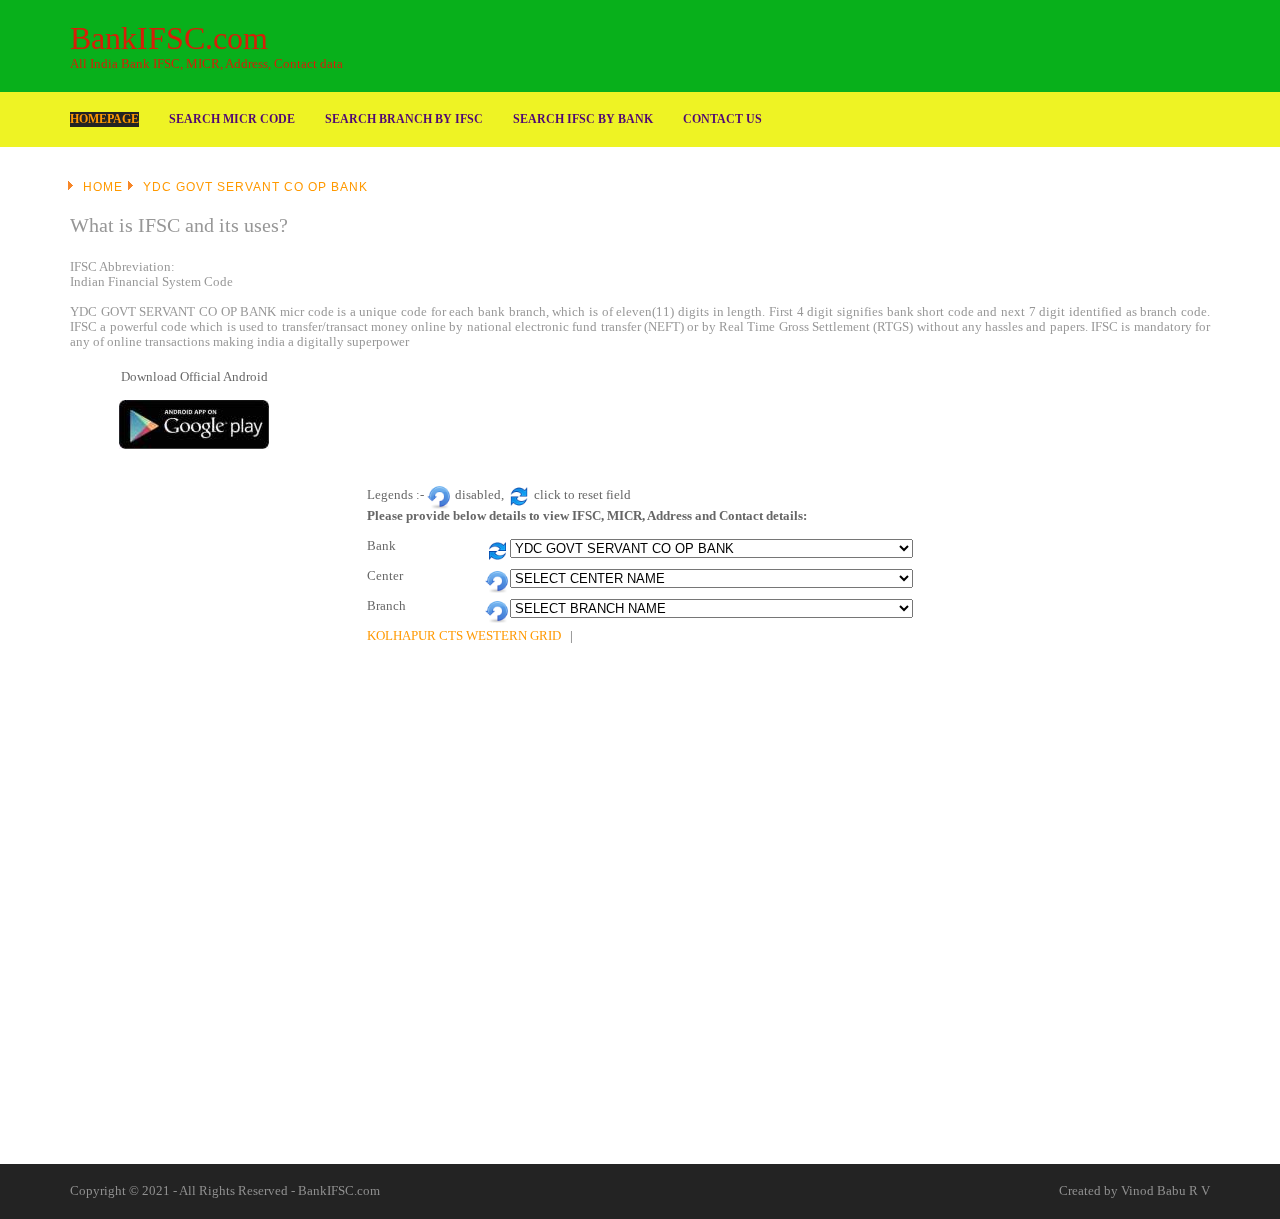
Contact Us (722, 119)
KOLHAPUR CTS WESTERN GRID (464, 636)
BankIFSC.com (169, 38)
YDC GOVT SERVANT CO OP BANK (255, 187)
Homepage (104, 119)
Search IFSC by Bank (583, 119)
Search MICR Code (232, 119)
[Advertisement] (788, 415)
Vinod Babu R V (1165, 1191)
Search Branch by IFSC (404, 119)
